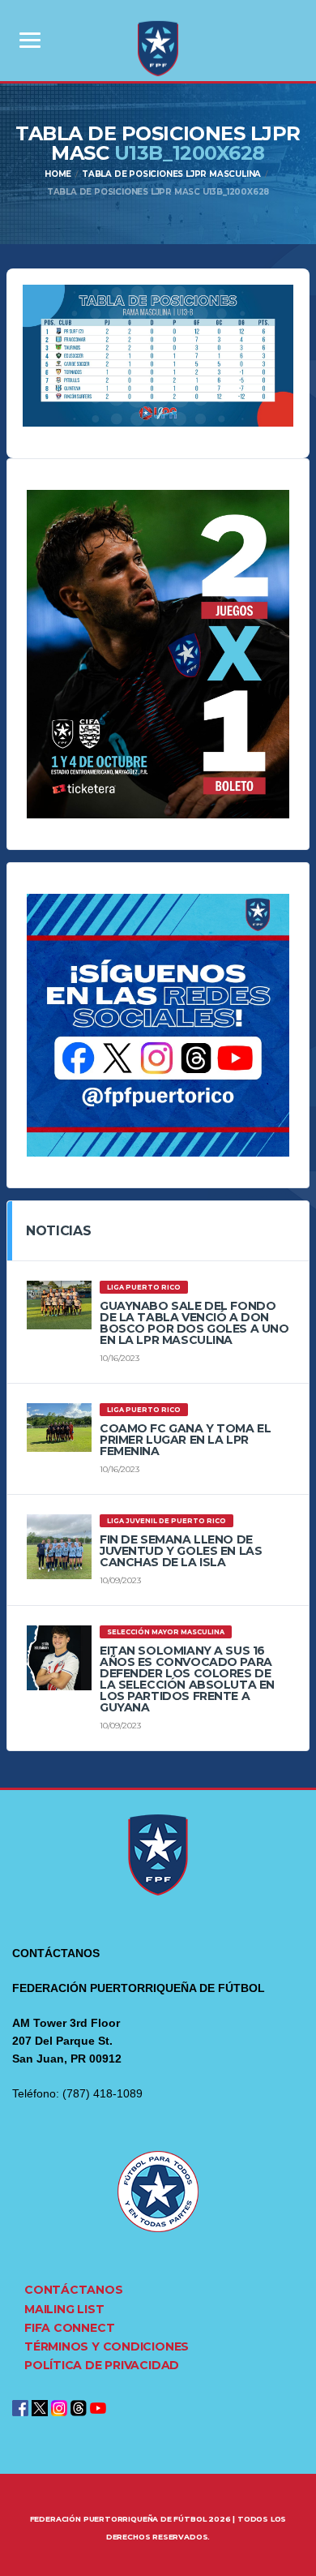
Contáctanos (74, 2290)
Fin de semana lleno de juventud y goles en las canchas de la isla (181, 1551)
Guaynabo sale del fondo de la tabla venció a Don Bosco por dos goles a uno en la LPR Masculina (194, 1323)
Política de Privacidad (102, 2365)
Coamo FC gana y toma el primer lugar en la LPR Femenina (185, 1440)
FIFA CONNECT (69, 2328)
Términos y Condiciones (107, 2346)
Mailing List (64, 2309)
